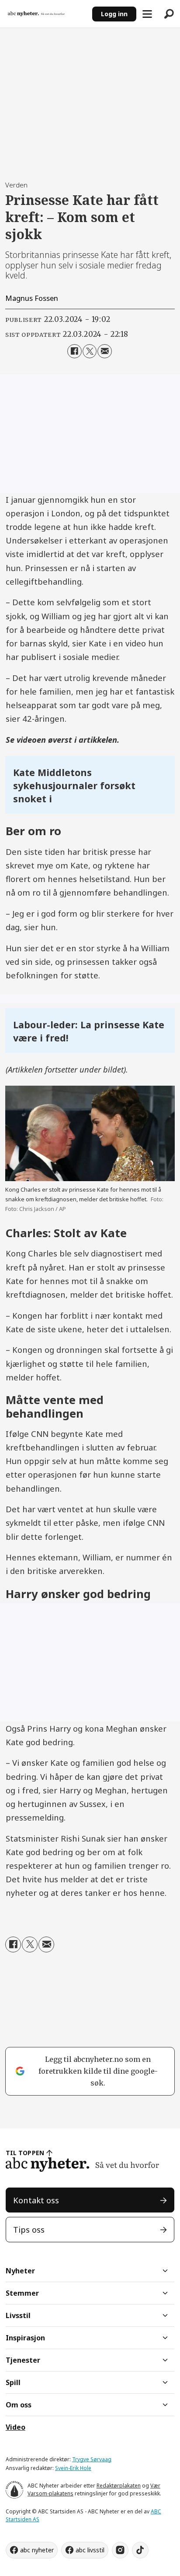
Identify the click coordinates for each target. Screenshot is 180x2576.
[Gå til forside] (46, 14)
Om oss (19, 2405)
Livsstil (18, 2315)
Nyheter (20, 2271)
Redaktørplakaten (119, 2486)
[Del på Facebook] (74, 351)
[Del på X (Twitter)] (90, 351)
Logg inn (114, 14)
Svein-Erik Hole (73, 2468)
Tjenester (23, 2360)
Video (16, 2427)
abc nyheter (37, 2550)
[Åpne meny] (147, 14)
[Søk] (169, 14)
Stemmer (22, 2293)
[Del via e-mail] (104, 351)
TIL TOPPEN (25, 2153)
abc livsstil (90, 2550)
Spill (13, 2382)
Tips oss (29, 2229)
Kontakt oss (36, 2200)
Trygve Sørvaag (92, 2459)
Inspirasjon (25, 2338)
